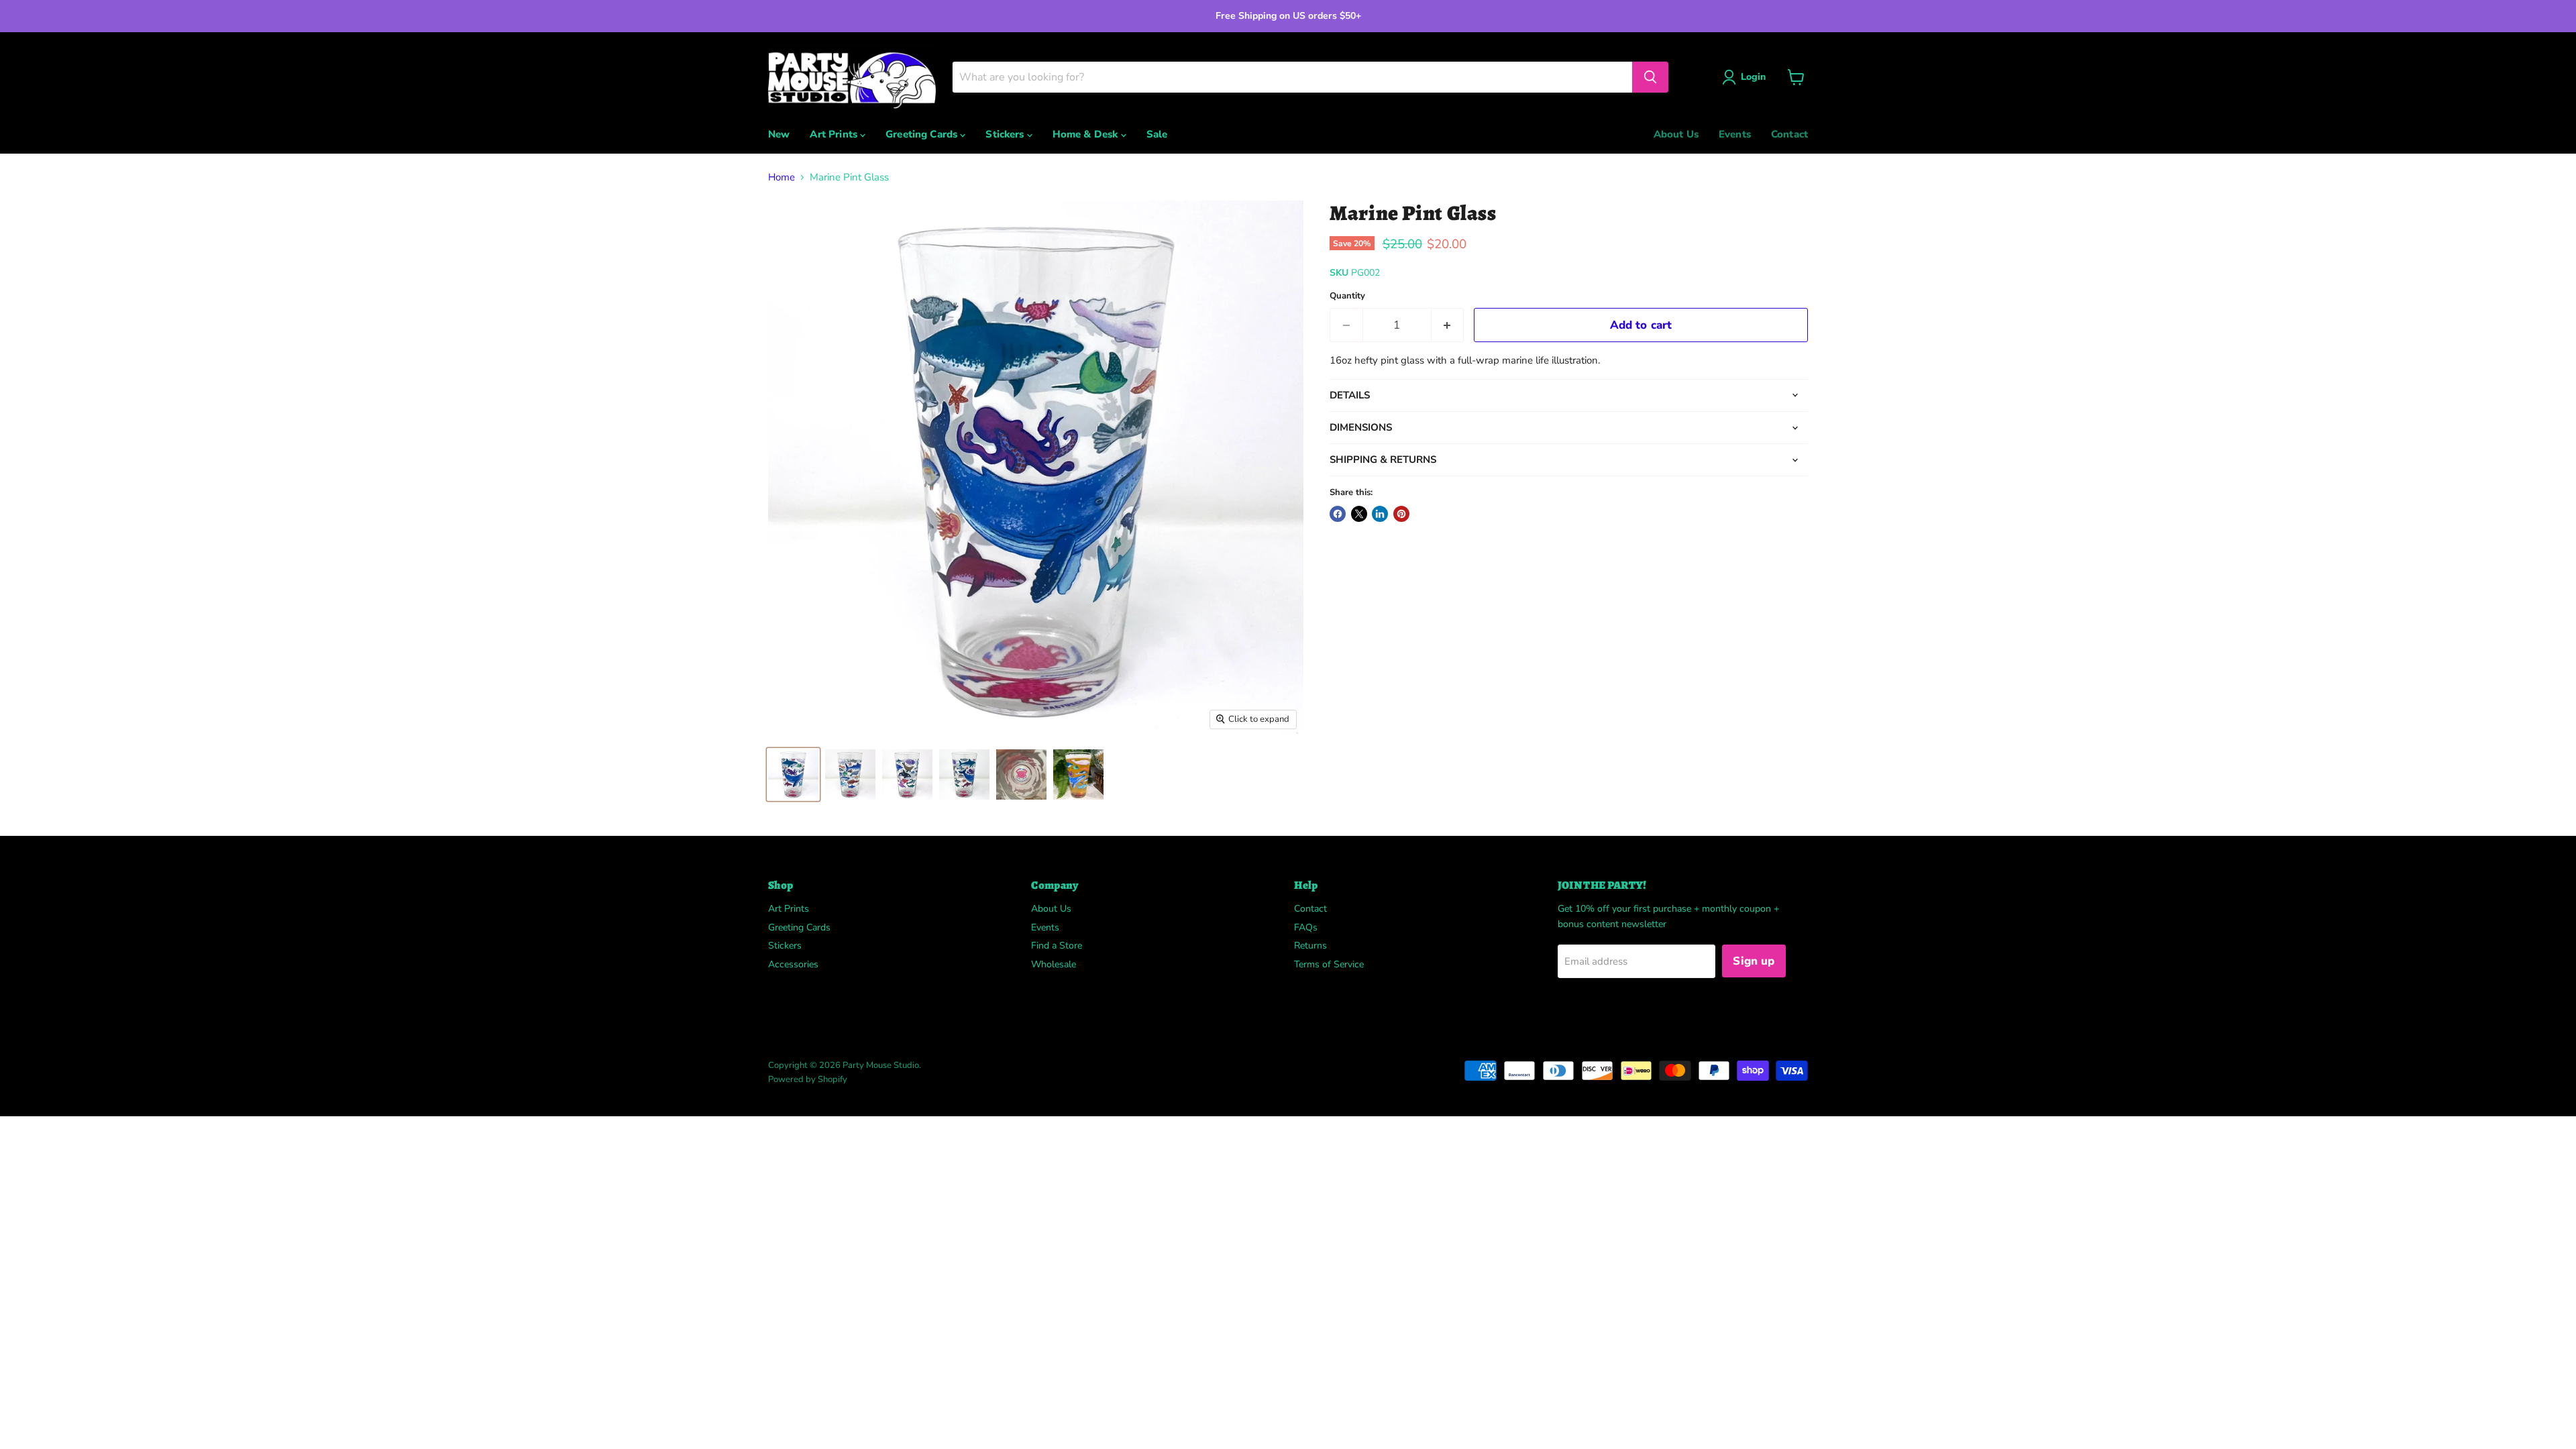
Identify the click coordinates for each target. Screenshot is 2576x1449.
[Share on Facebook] (1338, 514)
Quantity (1347, 296)
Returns (1310, 946)
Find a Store (1057, 946)
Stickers (1006, 134)
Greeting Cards (923, 134)
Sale (1157, 134)
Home (782, 177)
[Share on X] (1359, 514)
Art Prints (835, 134)
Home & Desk (1087, 134)
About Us (1676, 134)
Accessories (793, 964)
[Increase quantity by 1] (1448, 325)
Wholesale (1054, 964)
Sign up (1754, 961)
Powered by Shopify (808, 1079)
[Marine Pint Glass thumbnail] (793, 774)
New (779, 134)
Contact (1789, 134)
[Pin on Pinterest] (1401, 514)
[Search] (1650, 77)
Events (1735, 134)
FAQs (1306, 927)
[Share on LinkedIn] (1380, 514)
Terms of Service (1329, 964)
